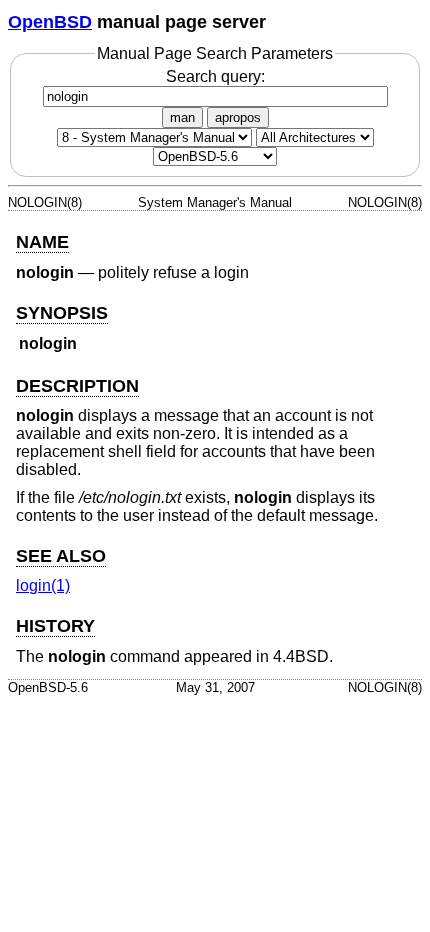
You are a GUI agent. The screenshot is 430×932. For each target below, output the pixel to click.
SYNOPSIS (62, 313)
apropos (238, 117)
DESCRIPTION (77, 386)
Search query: (215, 76)
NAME (42, 242)
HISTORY (55, 626)
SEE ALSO (61, 556)
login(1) (43, 585)
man (182, 117)
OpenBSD (50, 22)
